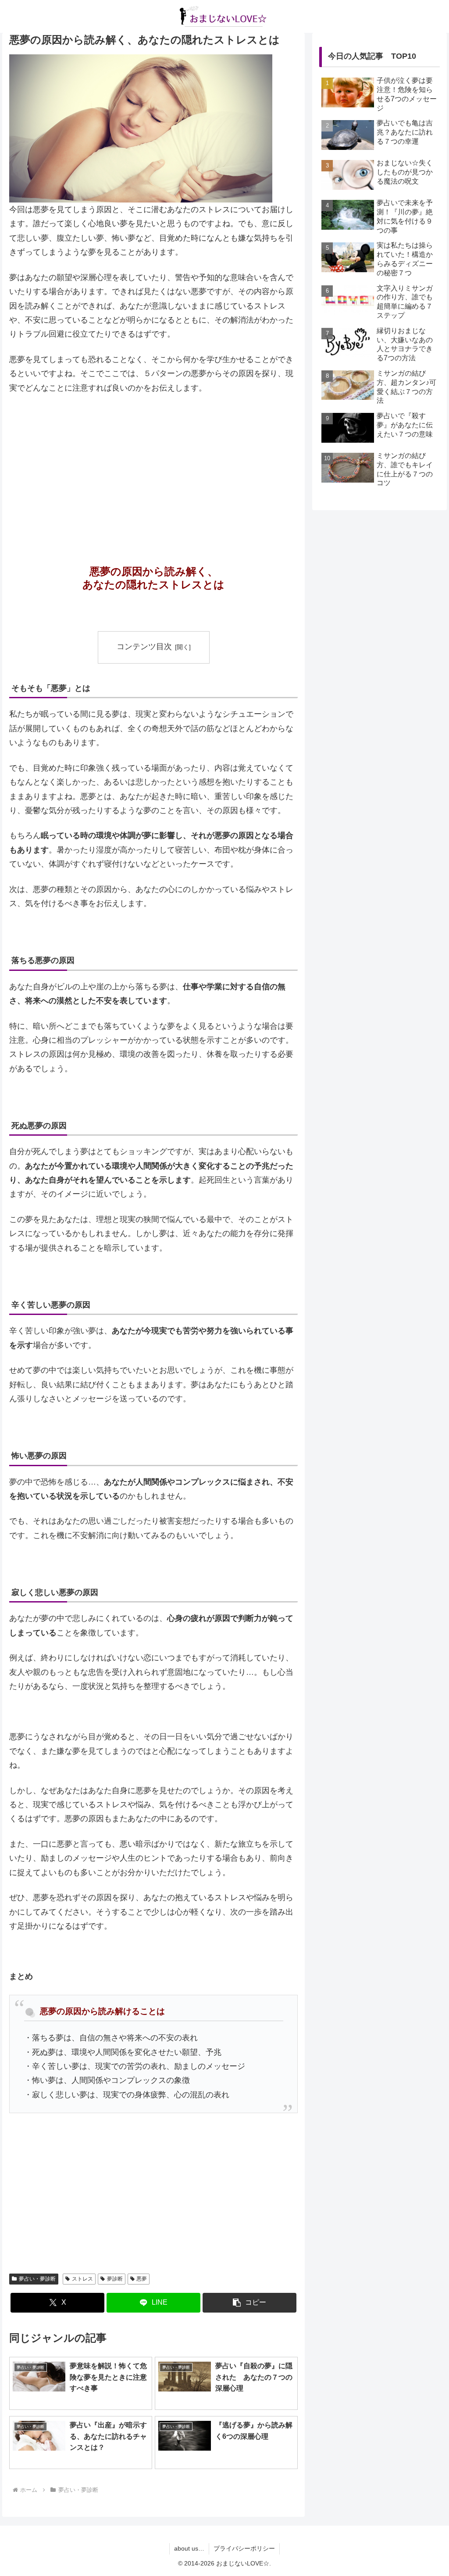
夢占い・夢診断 (37, 2279)
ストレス (82, 2279)
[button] (249, 2303)
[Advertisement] (153, 467)
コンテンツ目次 (144, 647)
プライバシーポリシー (244, 2548)
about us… (189, 2548)
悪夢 (142, 2279)
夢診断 (115, 2279)
